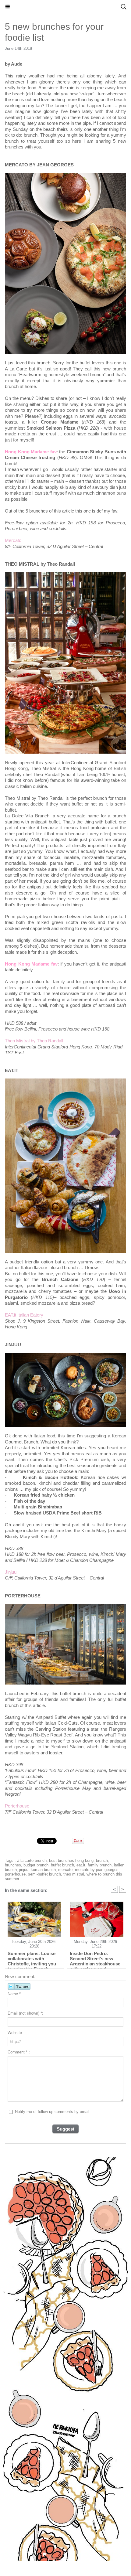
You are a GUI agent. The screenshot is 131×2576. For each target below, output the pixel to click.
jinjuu (24, 1870)
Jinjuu (11, 1572)
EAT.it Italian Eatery (24, 1315)
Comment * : (19, 2052)
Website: (15, 2033)
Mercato (13, 540)
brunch (102, 1860)
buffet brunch (62, 1865)
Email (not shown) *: (25, 2013)
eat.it (81, 1865)
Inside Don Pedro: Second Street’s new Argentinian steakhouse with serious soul (95, 1958)
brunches (13, 1865)
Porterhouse (17, 1806)
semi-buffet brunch (44, 1874)
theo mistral (74, 1874)
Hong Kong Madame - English (66, 7)
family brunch (100, 1865)
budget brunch (36, 1865)
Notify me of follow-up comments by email (52, 2112)
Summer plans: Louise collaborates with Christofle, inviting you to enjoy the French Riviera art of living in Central (32, 1958)
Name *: (15, 1994)
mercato (65, 1870)
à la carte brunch (32, 1860)
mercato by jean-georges (97, 1870)
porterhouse (15, 1874)
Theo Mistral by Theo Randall (34, 1041)
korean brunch (43, 1870)
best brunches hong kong (71, 1860)
